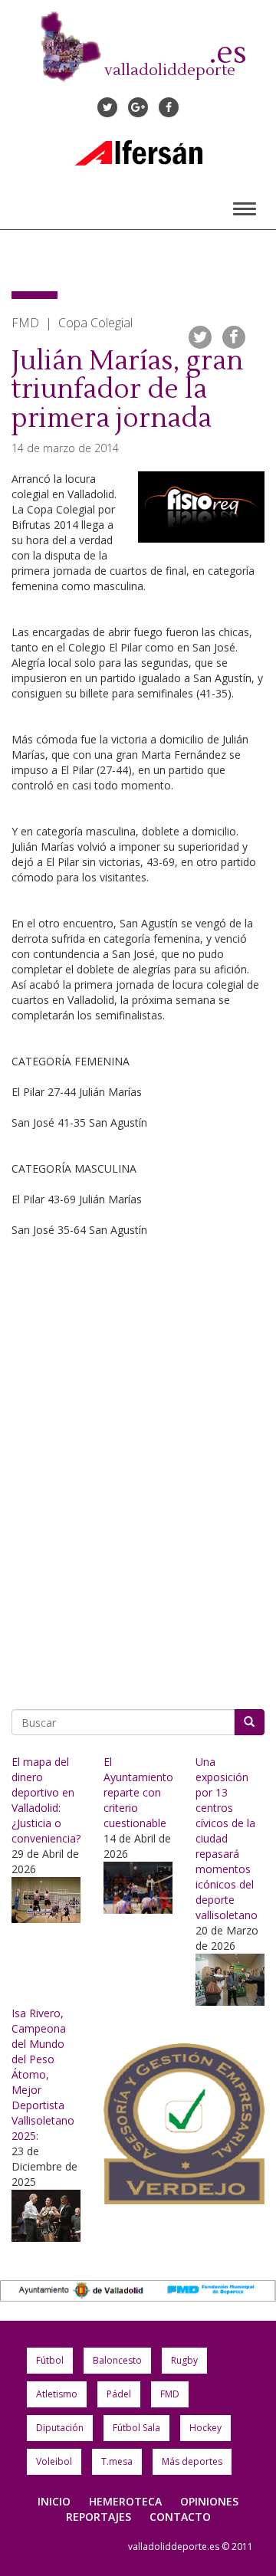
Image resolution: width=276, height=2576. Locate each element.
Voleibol (54, 2461)
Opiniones (209, 2501)
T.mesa (117, 2461)
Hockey (205, 2428)
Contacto (180, 2517)
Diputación (60, 2428)
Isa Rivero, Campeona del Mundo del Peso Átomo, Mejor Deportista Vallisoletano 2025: (43, 2074)
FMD (170, 2394)
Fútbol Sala (136, 2428)
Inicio (54, 2501)
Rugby (184, 2360)
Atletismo (57, 2394)
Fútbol (50, 2360)
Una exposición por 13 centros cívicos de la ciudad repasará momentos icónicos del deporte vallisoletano (227, 1838)
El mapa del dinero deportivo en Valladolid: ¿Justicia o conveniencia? (46, 1800)
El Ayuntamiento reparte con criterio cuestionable (138, 1792)
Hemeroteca (125, 2501)
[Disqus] (138, 1475)
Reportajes (99, 2517)
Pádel (119, 2394)
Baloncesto (117, 2360)
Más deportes (192, 2461)
